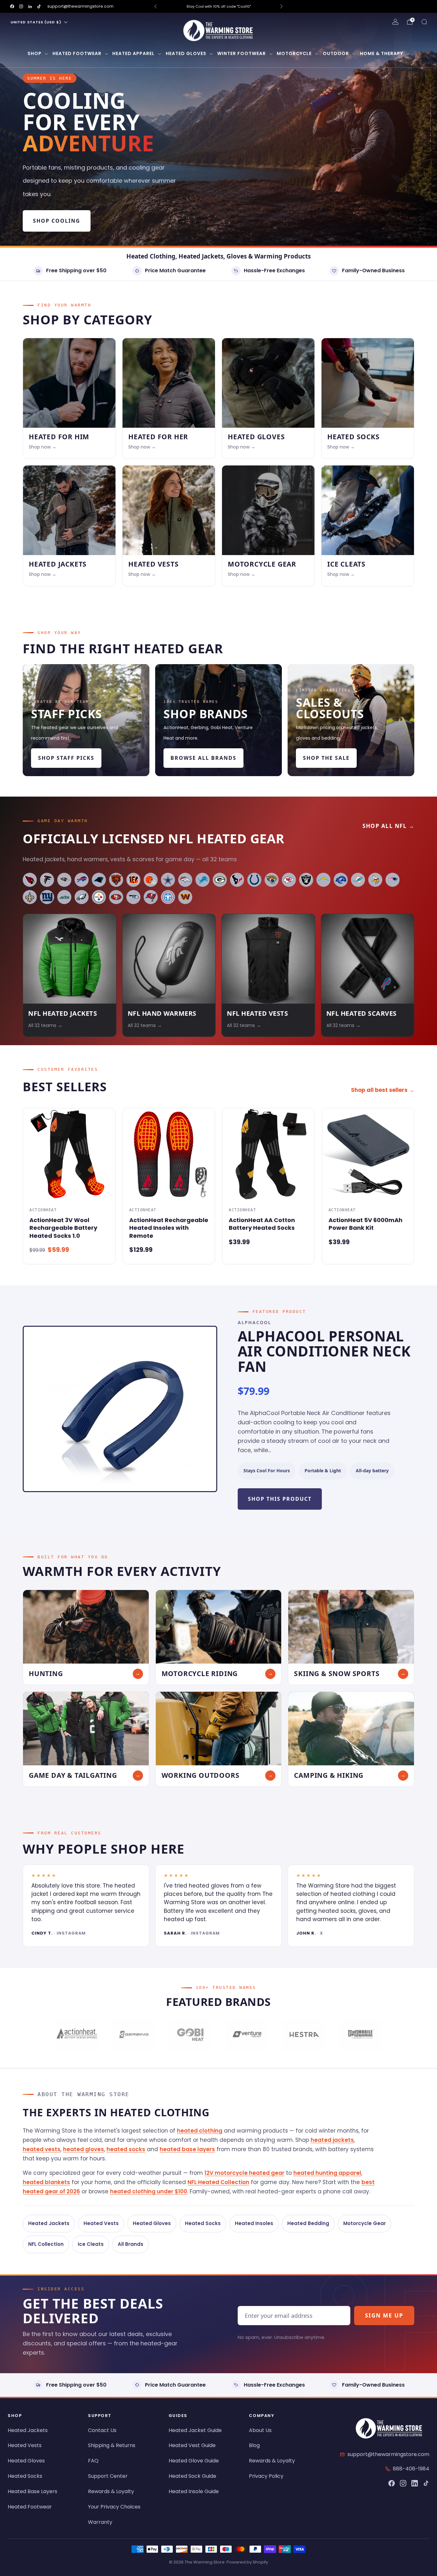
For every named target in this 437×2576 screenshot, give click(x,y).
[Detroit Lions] (203, 880)
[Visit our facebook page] (12, 6)
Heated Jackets (49, 2223)
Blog (254, 2445)
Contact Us (102, 2430)
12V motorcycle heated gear (244, 2173)
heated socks (126, 2149)
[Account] (395, 22)
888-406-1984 (411, 2469)
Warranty (100, 2522)
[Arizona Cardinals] (30, 880)
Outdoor (336, 53)
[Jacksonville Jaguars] (272, 880)
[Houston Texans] (237, 880)
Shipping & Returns (112, 2445)
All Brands (131, 2244)
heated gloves (83, 2149)
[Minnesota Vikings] (375, 880)
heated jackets (332, 2140)
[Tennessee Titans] (168, 897)
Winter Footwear (242, 53)
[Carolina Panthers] (99, 880)
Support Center (108, 2476)
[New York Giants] (47, 897)
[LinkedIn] (415, 2483)
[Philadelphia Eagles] (82, 897)
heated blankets (46, 2182)
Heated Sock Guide (192, 2476)
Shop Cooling (57, 221)
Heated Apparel (133, 53)
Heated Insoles (254, 2223)
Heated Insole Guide (194, 2491)
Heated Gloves (186, 53)
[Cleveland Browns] (151, 880)
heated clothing (200, 2131)
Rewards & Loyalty (111, 2491)
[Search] (424, 22)
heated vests (42, 2149)
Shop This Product (280, 1499)
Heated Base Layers (32, 2491)
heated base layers (187, 2149)
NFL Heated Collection (218, 2182)
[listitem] (192, 6)
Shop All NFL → (388, 826)
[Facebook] (392, 2483)
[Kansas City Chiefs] (289, 880)
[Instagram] (403, 2483)
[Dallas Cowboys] (168, 880)
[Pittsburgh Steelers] (99, 897)
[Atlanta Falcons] (47, 880)
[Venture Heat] (247, 2035)
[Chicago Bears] (116, 880)
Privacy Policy (266, 2476)
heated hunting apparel (327, 2173)
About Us (260, 2430)
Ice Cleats (91, 2244)
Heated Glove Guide (194, 2461)
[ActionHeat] (77, 2035)
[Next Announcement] (282, 6)
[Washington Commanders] (185, 897)
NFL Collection (46, 2244)
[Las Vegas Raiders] (306, 880)
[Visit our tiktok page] (39, 6)
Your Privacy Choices (114, 2507)
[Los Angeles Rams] (341, 880)
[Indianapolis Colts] (254, 880)
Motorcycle (294, 53)
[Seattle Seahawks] (133, 897)
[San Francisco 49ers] (116, 897)
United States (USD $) (36, 22)
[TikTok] (426, 2483)
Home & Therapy (381, 53)
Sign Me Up (384, 2315)
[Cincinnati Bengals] (133, 880)
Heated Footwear (77, 53)
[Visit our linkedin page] (30, 6)
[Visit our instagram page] (21, 6)
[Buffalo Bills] (82, 880)
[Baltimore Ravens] (64, 880)
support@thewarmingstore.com (80, 6)
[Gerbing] (133, 2035)
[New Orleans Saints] (30, 897)
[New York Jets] (64, 897)
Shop (35, 53)
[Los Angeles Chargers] (323, 880)
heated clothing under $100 (149, 2191)
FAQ (93, 2461)
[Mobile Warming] (360, 2035)
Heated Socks (203, 2223)
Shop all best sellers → (383, 1090)
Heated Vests (101, 2223)
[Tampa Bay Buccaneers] (151, 897)
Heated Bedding (308, 2223)
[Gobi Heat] (190, 2035)
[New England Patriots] (393, 880)
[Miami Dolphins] (358, 880)
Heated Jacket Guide (195, 2430)
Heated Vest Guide (192, 2445)
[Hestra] (303, 2035)
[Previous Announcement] (155, 6)
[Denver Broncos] (185, 880)
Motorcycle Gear (365, 2223)
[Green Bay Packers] (220, 880)
